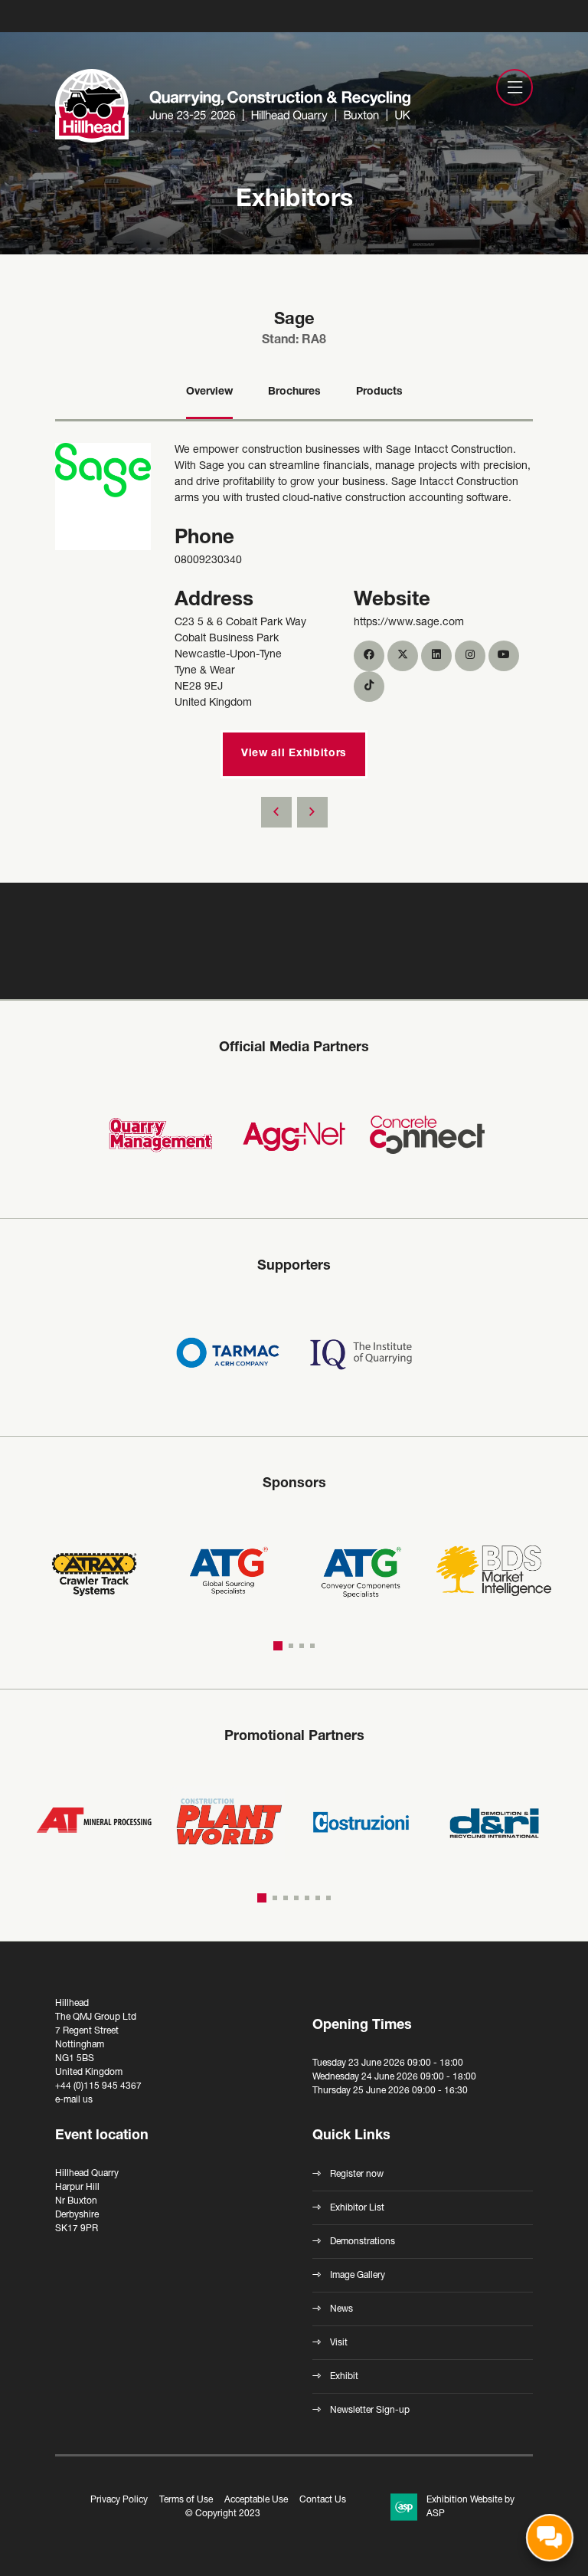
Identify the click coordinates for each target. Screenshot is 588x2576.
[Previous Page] (276, 812)
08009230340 (208, 561)
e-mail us (74, 2100)
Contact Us (323, 2500)
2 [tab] (291, 1645)
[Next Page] (312, 812)
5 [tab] (307, 1898)
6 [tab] (318, 1898)
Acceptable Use (256, 2500)
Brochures (294, 392)
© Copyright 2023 (223, 2514)
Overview (209, 392)
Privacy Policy (119, 2500)
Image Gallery (358, 2276)
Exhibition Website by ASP (470, 2507)
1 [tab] (278, 1645)
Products (379, 392)
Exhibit (344, 2377)
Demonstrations (363, 2242)
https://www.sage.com (409, 623)
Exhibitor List (357, 2208)
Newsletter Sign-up (370, 2410)
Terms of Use (186, 2500)
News (341, 2309)
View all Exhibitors (294, 754)
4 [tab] (312, 1646)
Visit (339, 2343)
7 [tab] (328, 1898)
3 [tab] (302, 1646)
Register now (357, 2175)
